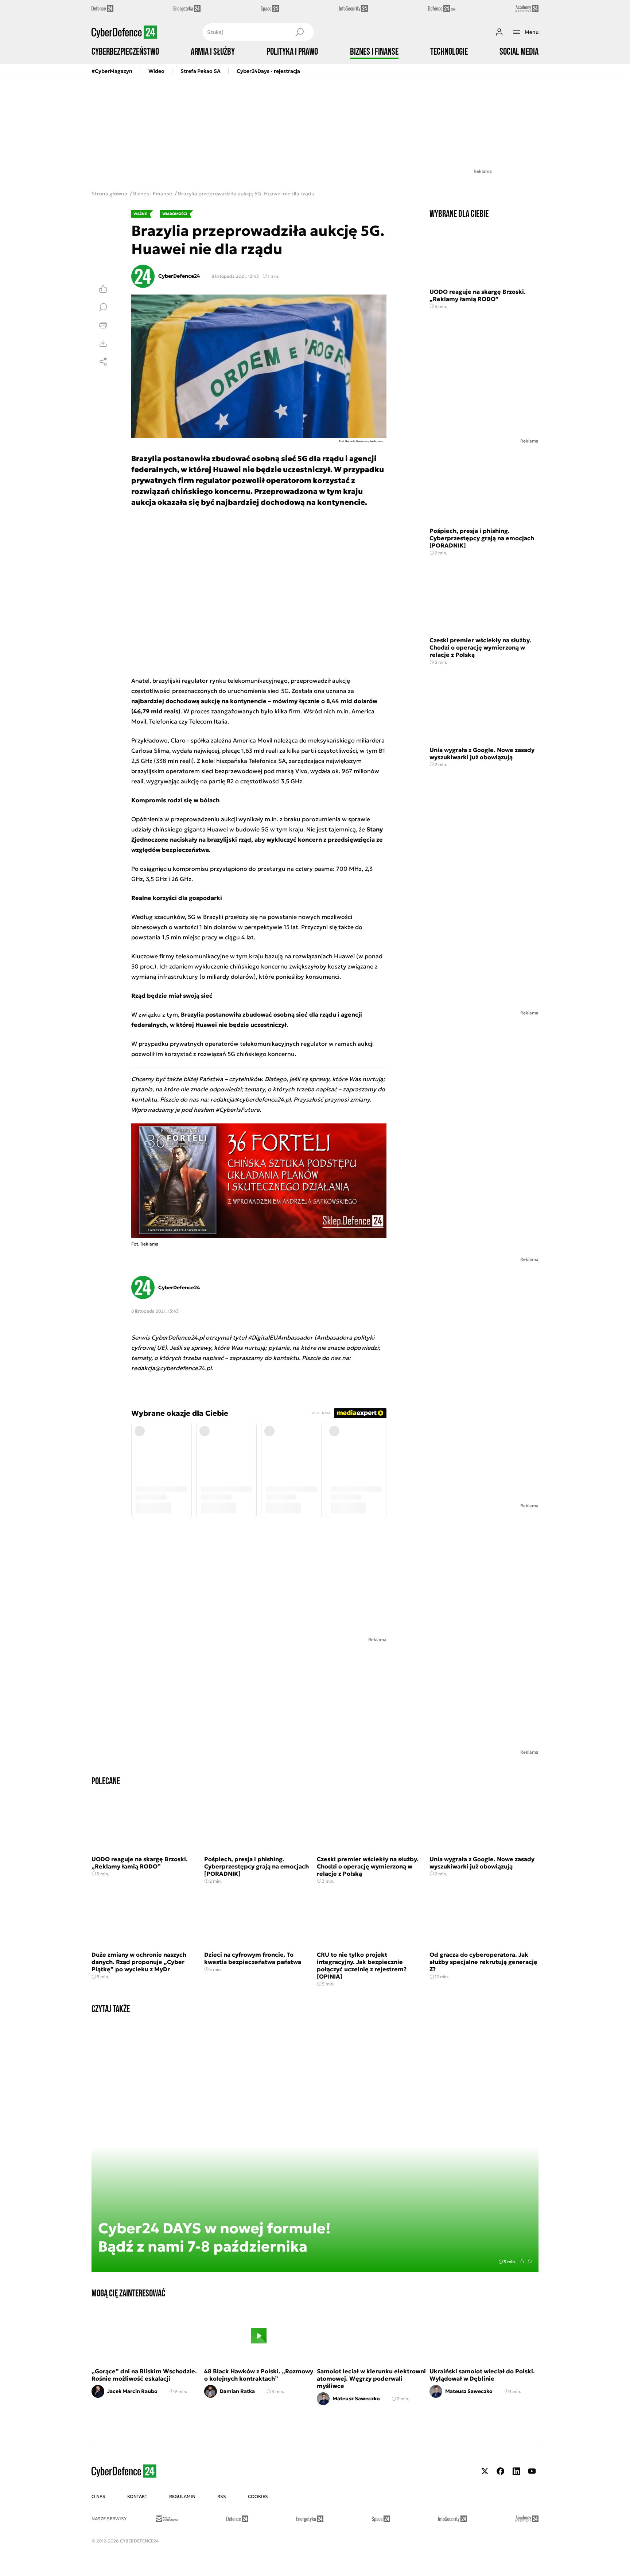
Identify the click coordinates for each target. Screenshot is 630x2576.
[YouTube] (532, 2471)
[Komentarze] (103, 307)
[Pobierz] (103, 343)
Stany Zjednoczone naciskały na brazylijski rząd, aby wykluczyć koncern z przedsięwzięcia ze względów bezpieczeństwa (257, 839)
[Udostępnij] (103, 362)
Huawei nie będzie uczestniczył (241, 1025)
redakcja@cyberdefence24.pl (171, 1368)
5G (192, 917)
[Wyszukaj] (299, 32)
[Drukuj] (103, 325)
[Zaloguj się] (499, 32)
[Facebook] (501, 2471)
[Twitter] (485, 2471)
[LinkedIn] (516, 2471)
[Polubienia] (103, 289)
